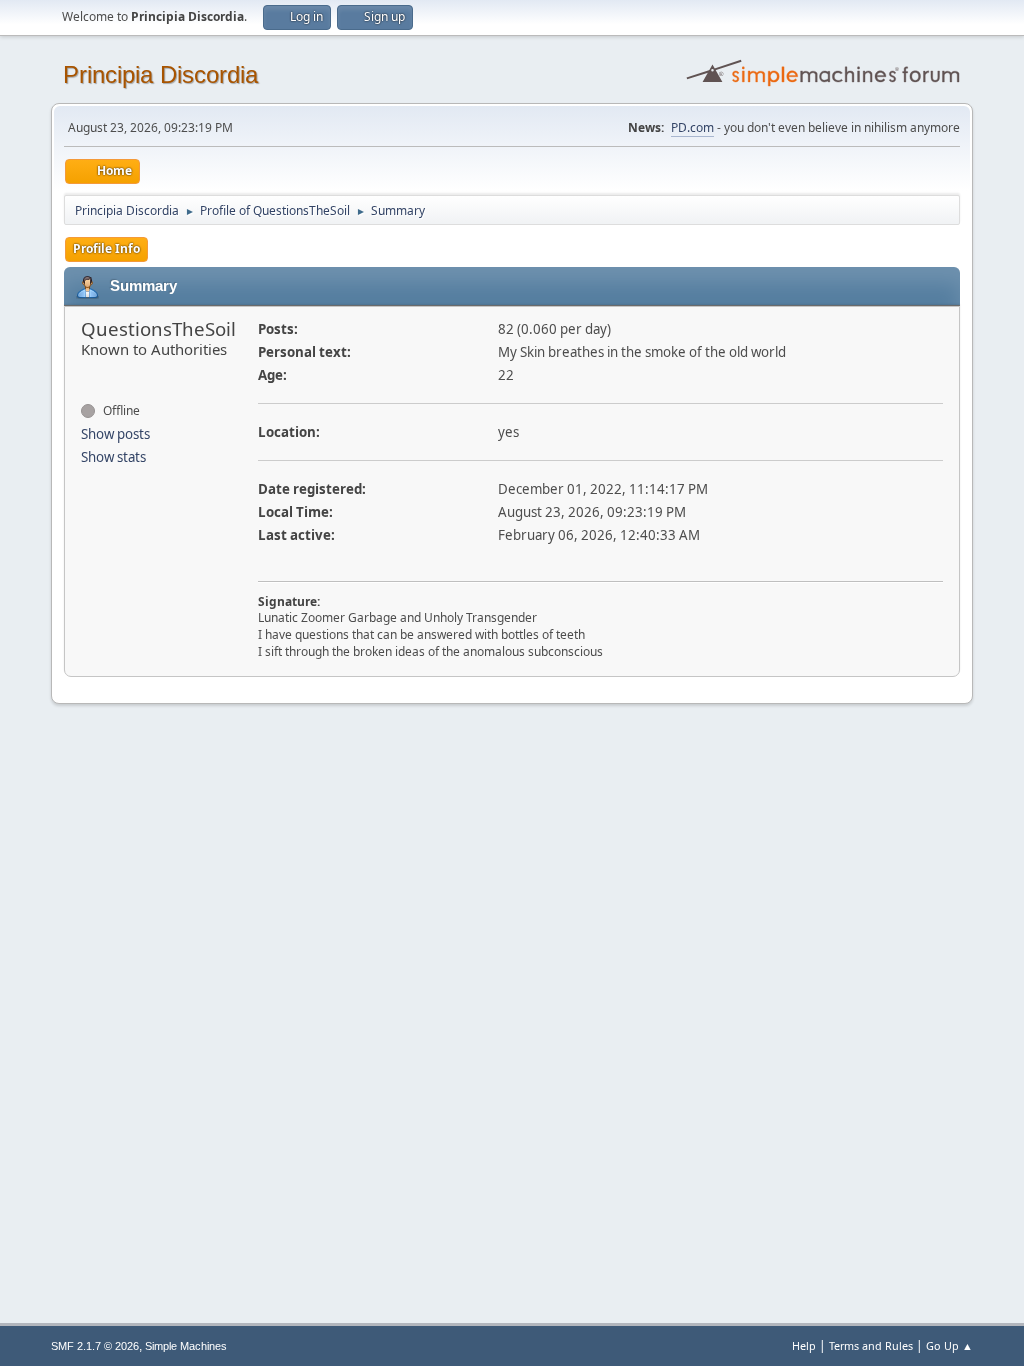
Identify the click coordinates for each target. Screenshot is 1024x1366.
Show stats (113, 457)
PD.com (692, 127)
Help (804, 1345)
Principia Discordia (160, 74)
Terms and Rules (871, 1345)
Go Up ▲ (949, 1345)
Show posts (115, 434)
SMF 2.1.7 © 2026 (95, 1346)
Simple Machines (186, 1346)
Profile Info (106, 248)
